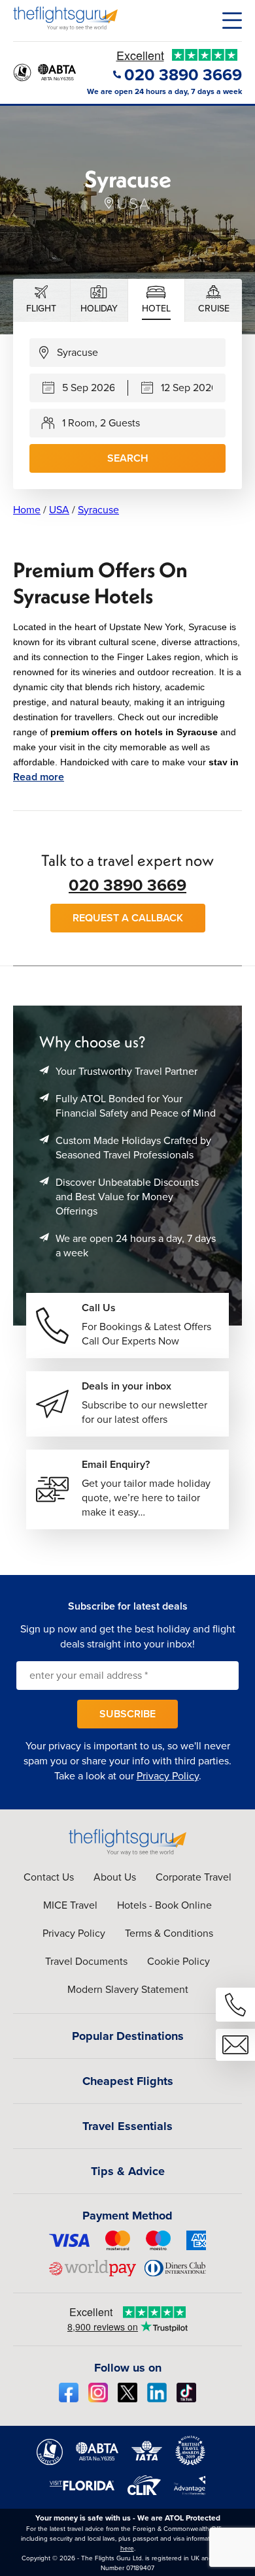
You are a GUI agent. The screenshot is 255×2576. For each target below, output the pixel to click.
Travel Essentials (127, 2126)
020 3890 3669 (127, 885)
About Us (115, 1877)
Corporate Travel (194, 1877)
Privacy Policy (168, 1776)
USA (59, 510)
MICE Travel (70, 1905)
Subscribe (127, 1714)
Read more (39, 777)
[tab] (42, 300)
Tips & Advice (128, 2171)
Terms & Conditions (169, 1933)
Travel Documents (86, 1961)
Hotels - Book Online (164, 1905)
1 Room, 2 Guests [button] (101, 423)
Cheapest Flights (128, 2081)
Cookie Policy (178, 1961)
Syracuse (98, 510)
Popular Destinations (128, 2036)
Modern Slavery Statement (128, 1989)
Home (27, 510)
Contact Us (49, 1877)
